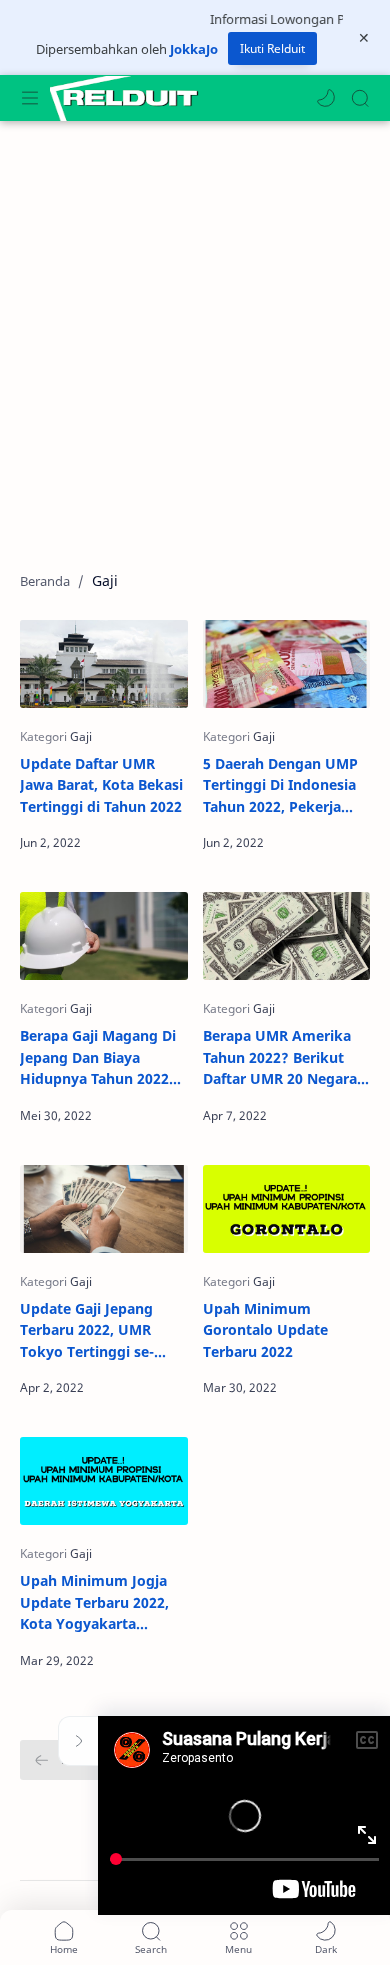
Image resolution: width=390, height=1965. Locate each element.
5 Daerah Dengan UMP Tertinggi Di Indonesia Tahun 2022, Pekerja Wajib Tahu (280, 786)
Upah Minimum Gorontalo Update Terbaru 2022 (265, 1330)
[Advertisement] (195, 336)
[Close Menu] (364, 38)
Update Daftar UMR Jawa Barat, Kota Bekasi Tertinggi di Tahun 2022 (101, 785)
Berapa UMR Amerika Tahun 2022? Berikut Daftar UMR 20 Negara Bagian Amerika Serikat (284, 1058)
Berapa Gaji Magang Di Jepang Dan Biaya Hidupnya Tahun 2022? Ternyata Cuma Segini (98, 1058)
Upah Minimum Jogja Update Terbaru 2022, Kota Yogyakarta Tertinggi (94, 1603)
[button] (326, 98)
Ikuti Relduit (272, 48)
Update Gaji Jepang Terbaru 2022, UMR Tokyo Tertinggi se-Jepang (87, 1331)
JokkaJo (194, 49)
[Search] (360, 98)
